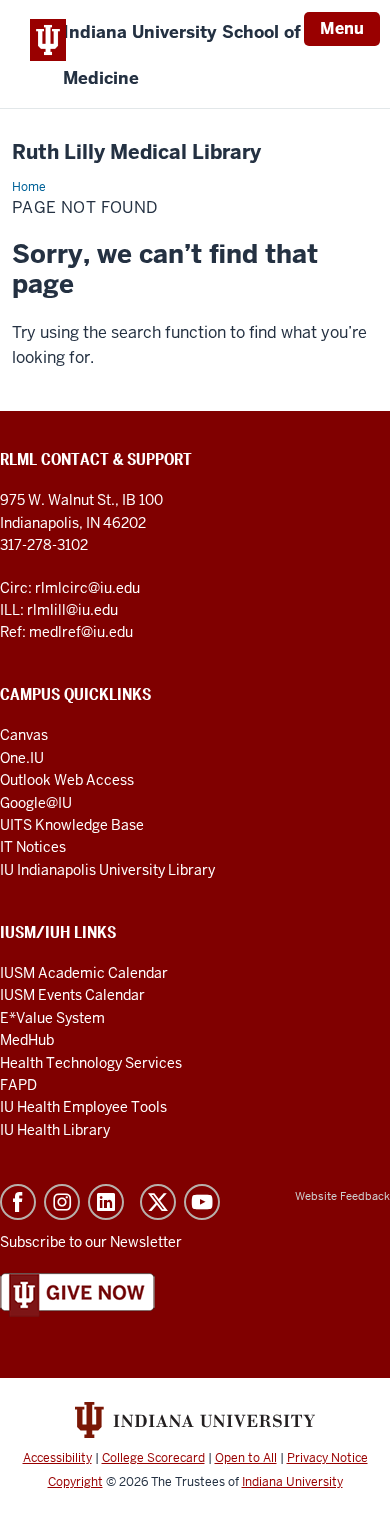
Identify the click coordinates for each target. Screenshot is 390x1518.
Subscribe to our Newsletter (91, 1242)
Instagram (62, 1202)
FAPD (18, 1085)
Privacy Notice (327, 1458)
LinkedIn (106, 1202)
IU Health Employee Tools (83, 1107)
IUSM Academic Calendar (84, 973)
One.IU (22, 758)
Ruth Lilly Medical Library (136, 152)
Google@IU (36, 803)
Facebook (18, 1202)
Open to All (246, 1458)
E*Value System (52, 1018)
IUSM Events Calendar (72, 995)
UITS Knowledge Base (72, 825)
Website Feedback (342, 1196)
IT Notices (33, 847)
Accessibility (57, 1458)
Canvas (24, 735)
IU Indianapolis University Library (107, 870)
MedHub (28, 1040)
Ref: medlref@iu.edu (66, 632)
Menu (342, 28)
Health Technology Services (91, 1063)
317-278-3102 (44, 545)
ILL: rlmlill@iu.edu (59, 610)
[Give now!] (77, 1294)
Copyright (75, 1482)
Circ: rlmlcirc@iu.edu (70, 588)
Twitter (158, 1202)
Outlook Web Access (67, 780)
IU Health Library (55, 1130)
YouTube (202, 1202)
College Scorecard (153, 1458)
